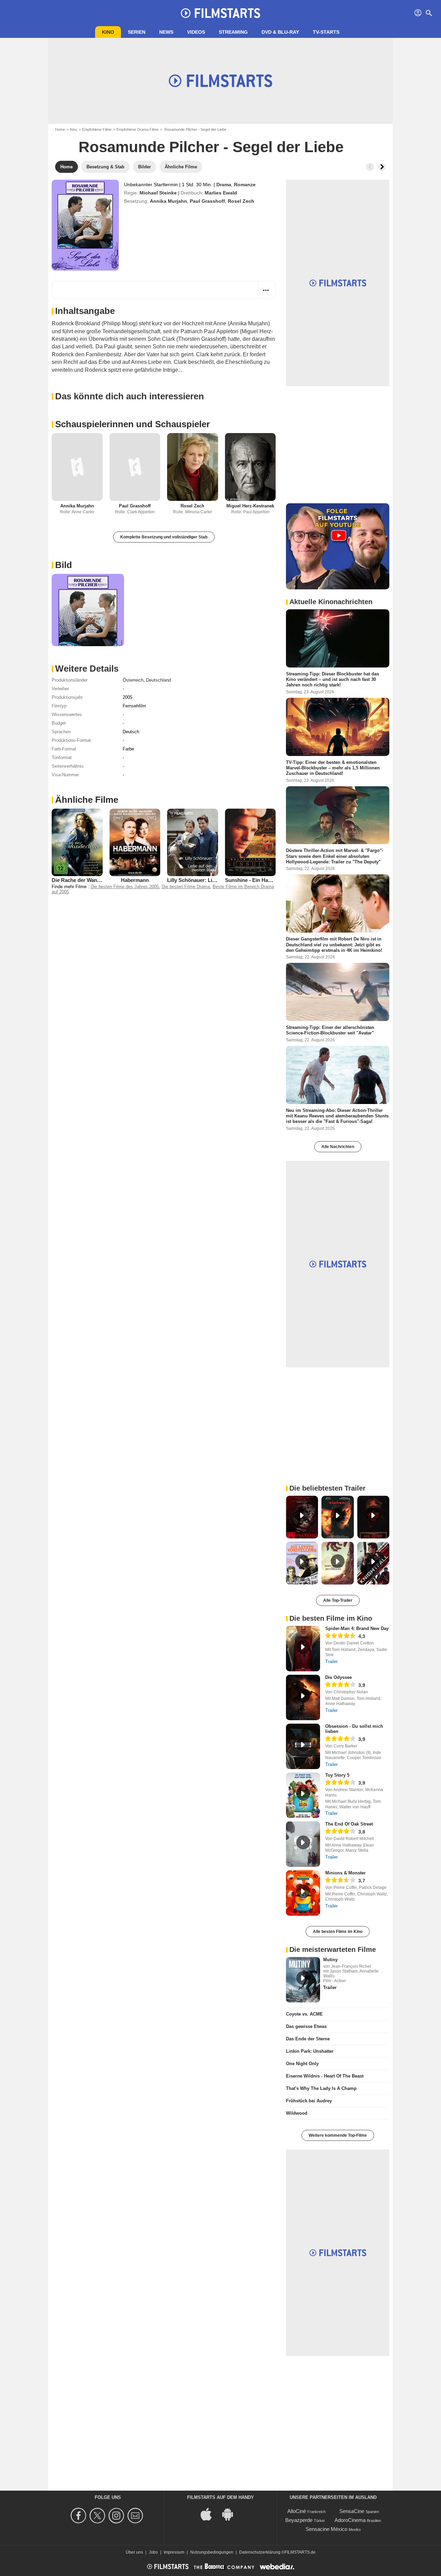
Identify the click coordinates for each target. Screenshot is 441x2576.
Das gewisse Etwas (306, 2026)
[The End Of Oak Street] (303, 1844)
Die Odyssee (339, 1677)
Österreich (133, 680)
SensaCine (352, 2511)
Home (60, 129)
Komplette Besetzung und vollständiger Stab (164, 537)
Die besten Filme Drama (186, 887)
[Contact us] (136, 2516)
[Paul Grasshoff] (135, 467)
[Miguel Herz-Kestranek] (250, 467)
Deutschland (158, 680)
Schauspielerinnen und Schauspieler (132, 424)
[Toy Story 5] (303, 1795)
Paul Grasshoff (207, 201)
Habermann (135, 880)
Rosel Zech (241, 201)
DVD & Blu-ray (280, 32)
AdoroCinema (350, 2520)
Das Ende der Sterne (308, 2039)
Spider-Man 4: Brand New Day (357, 1628)
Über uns (134, 2552)
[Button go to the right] (382, 167)
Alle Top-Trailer (338, 1600)
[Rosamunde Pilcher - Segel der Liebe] (85, 225)
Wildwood (297, 2113)
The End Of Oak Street (349, 1824)
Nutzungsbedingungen (212, 2552)
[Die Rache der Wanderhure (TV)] (77, 842)
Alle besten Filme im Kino (338, 1932)
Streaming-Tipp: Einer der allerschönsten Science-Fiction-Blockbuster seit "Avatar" (330, 1030)
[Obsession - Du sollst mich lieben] (303, 1746)
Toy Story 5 (337, 1775)
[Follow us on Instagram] (117, 2516)
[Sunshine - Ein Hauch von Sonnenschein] (250, 842)
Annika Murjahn (168, 201)
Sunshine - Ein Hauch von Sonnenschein (274, 880)
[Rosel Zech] (193, 467)
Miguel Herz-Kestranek (250, 506)
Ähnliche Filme (87, 800)
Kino (108, 32)
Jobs (153, 2552)
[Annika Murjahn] (77, 467)
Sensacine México (326, 2529)
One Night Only (302, 2064)
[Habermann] (135, 843)
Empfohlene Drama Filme (137, 129)
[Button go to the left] (370, 167)
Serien (137, 32)
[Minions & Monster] (303, 1893)
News (166, 32)
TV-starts (326, 32)
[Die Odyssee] (303, 1697)
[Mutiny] (303, 1980)
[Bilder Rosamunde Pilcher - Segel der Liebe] (88, 610)
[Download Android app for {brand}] (231, 2514)
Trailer (331, 1662)
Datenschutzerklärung (260, 2552)
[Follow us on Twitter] (98, 2516)
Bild (64, 565)
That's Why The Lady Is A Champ (321, 2088)
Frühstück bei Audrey (309, 2101)
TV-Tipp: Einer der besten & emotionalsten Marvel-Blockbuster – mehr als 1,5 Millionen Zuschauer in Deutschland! (333, 768)
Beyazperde (299, 2520)
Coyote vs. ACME (304, 2014)
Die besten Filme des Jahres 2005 (125, 887)
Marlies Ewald (221, 193)
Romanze (245, 185)
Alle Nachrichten (338, 1147)
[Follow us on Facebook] (79, 2516)
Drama (224, 185)
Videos (196, 32)
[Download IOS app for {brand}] (210, 2514)
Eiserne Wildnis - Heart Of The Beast (325, 2076)
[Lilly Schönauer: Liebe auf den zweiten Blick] (193, 842)
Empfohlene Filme (97, 129)
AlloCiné (297, 2511)
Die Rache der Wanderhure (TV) (90, 880)
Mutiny (330, 1960)
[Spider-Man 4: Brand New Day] (303, 1649)
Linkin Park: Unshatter (310, 2051)
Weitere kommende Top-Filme (338, 2135)
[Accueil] (220, 13)
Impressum (174, 2552)
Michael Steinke (158, 193)
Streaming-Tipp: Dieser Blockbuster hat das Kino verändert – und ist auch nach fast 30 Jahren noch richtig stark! (332, 680)
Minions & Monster (345, 1873)
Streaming (233, 32)
